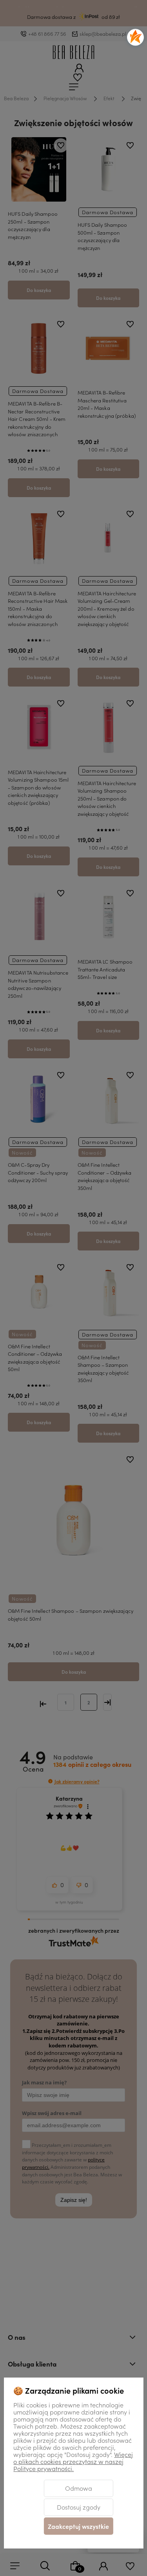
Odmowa (79, 2488)
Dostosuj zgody (79, 2507)
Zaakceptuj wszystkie (78, 2526)
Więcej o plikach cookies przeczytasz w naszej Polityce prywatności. (73, 2461)
